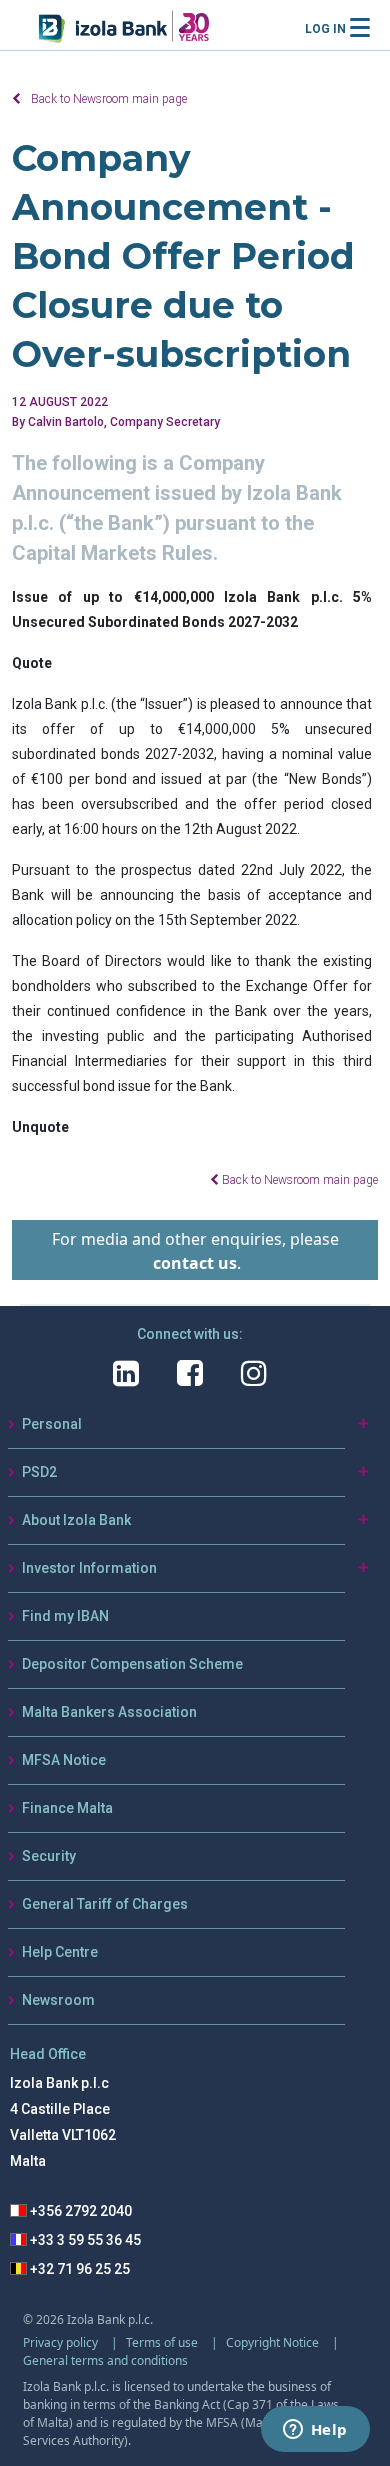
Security (49, 1856)
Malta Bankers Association (109, 1712)
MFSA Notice (64, 1760)
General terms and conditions (105, 2360)
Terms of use (163, 2342)
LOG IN (325, 29)
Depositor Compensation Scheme (132, 1664)
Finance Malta (67, 1808)
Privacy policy (62, 2342)
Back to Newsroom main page (109, 99)
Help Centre (60, 1952)
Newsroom (58, 2000)
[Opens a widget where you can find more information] (315, 2431)
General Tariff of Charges (105, 1904)
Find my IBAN (65, 1616)
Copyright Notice (274, 2342)
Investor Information (89, 1568)
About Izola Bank (76, 1520)
